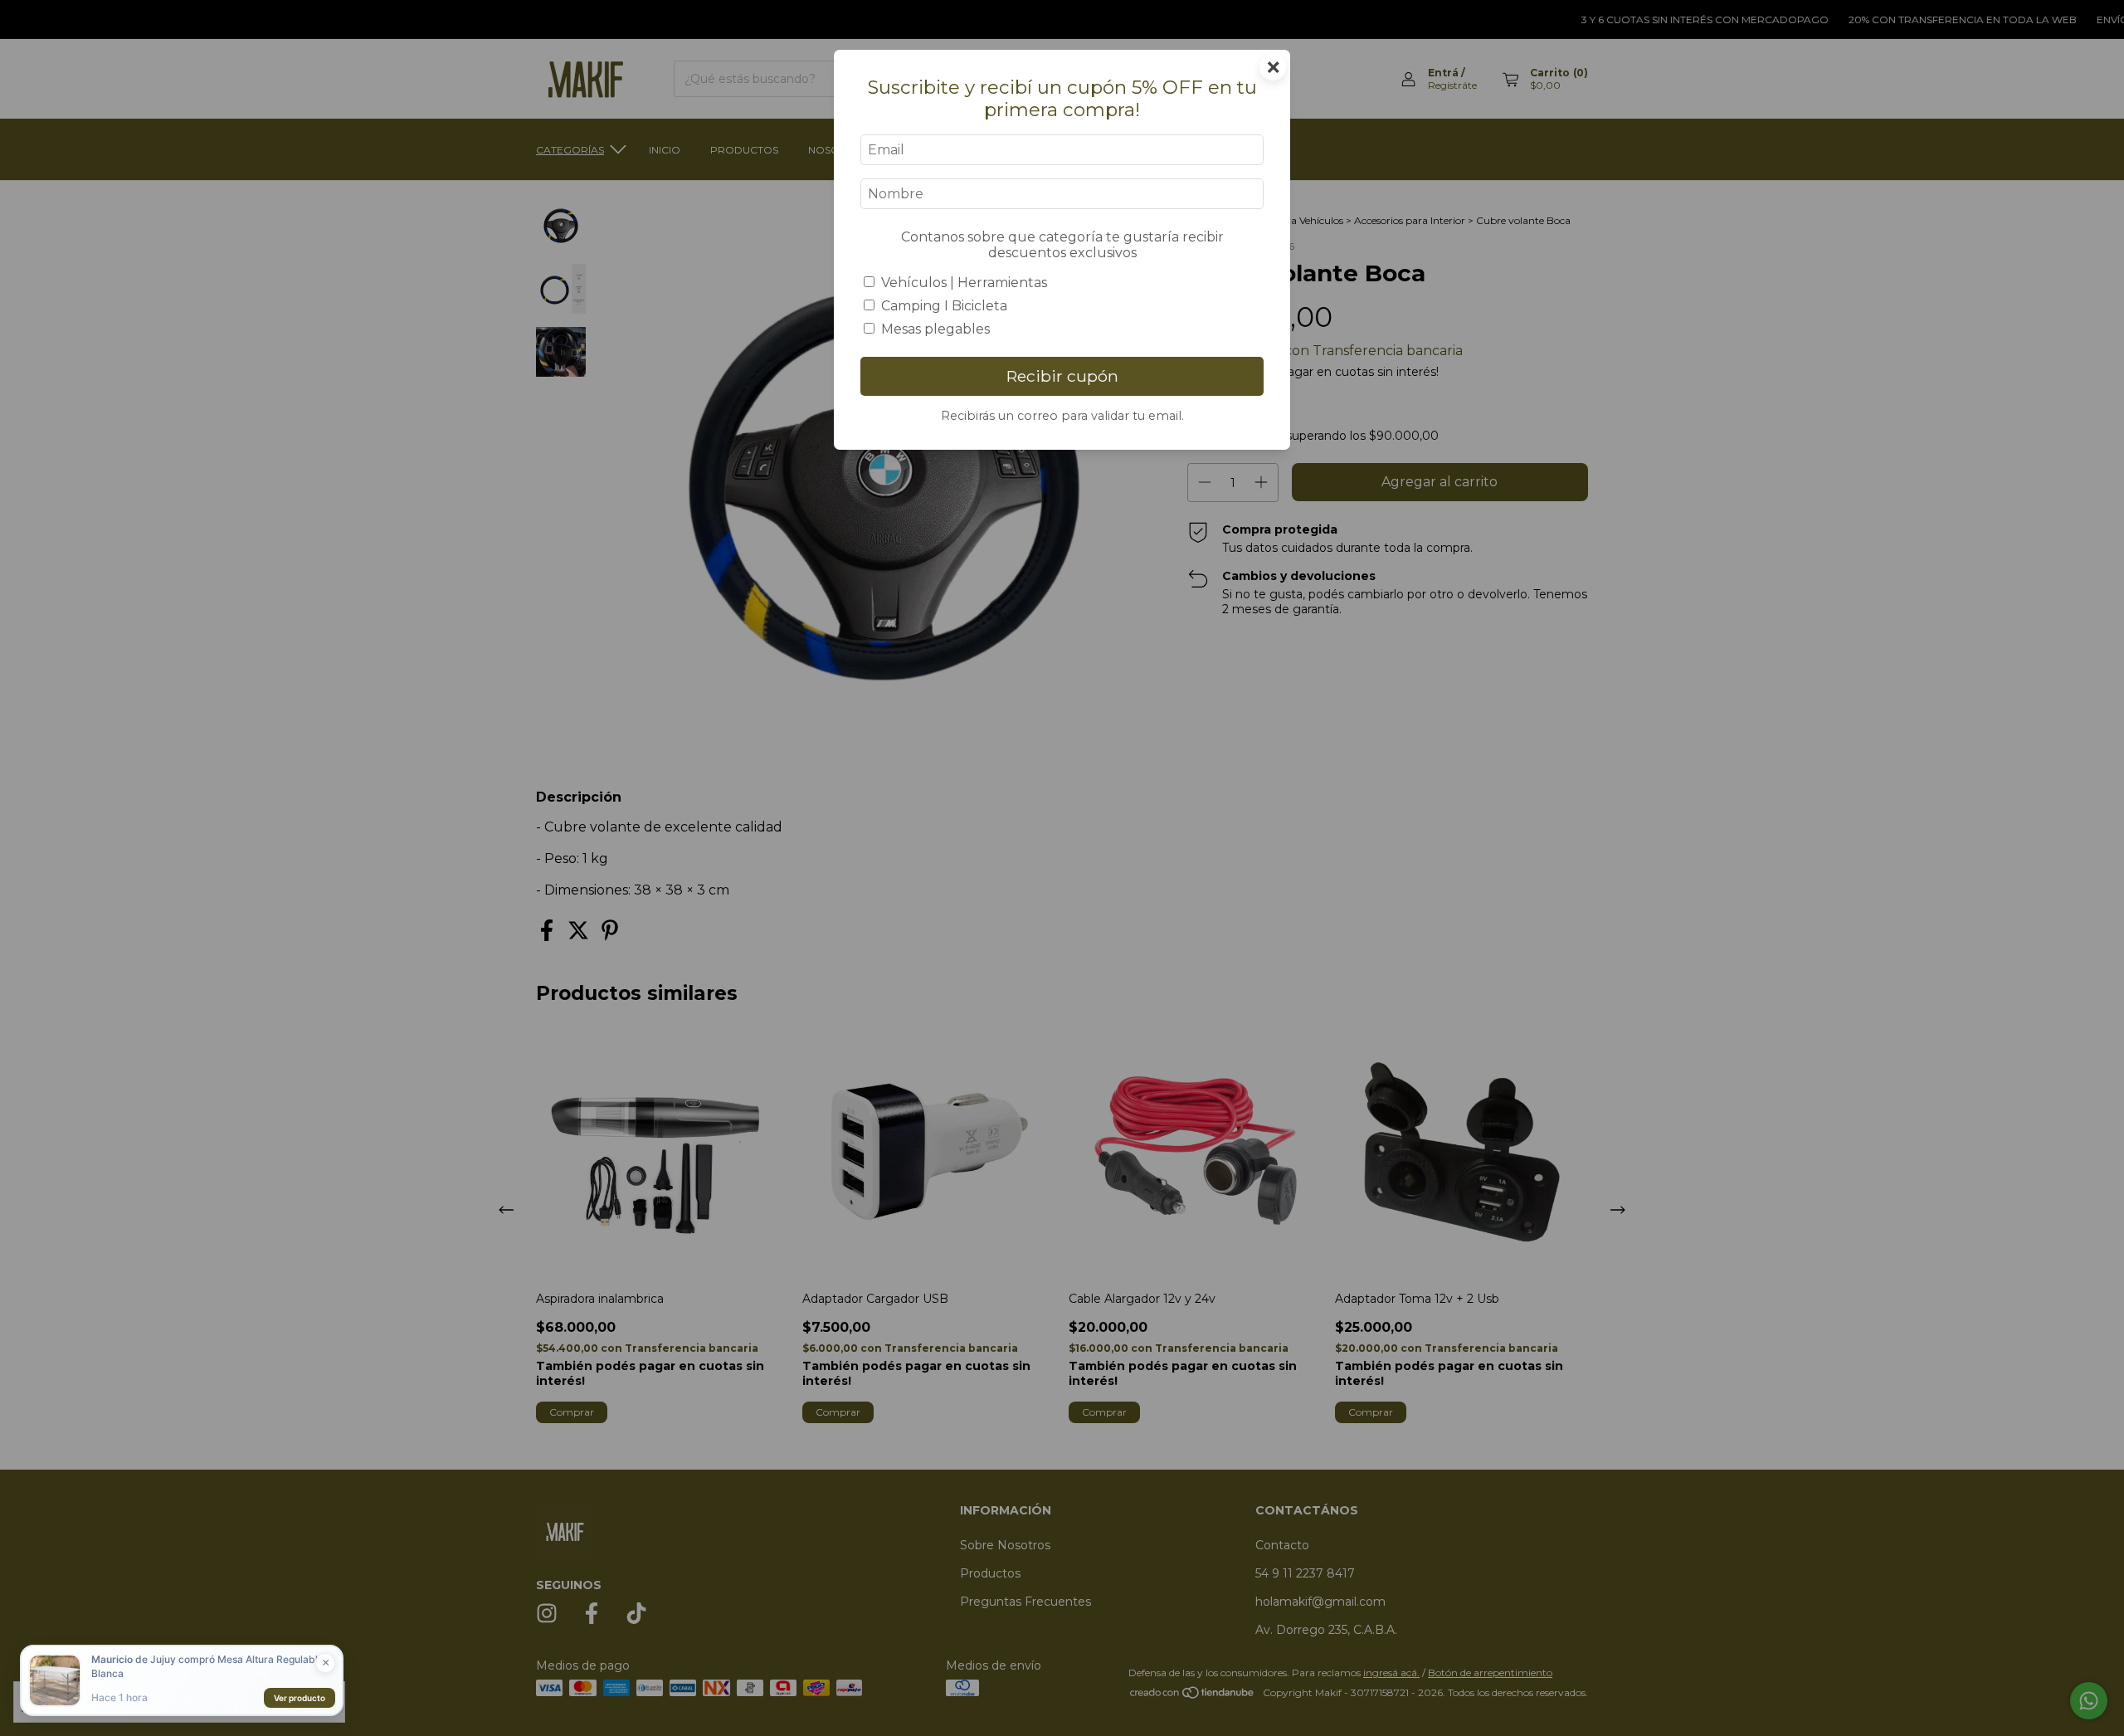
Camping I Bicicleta (944, 306)
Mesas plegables (935, 329)
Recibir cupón (1062, 376)
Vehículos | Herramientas (964, 283)
